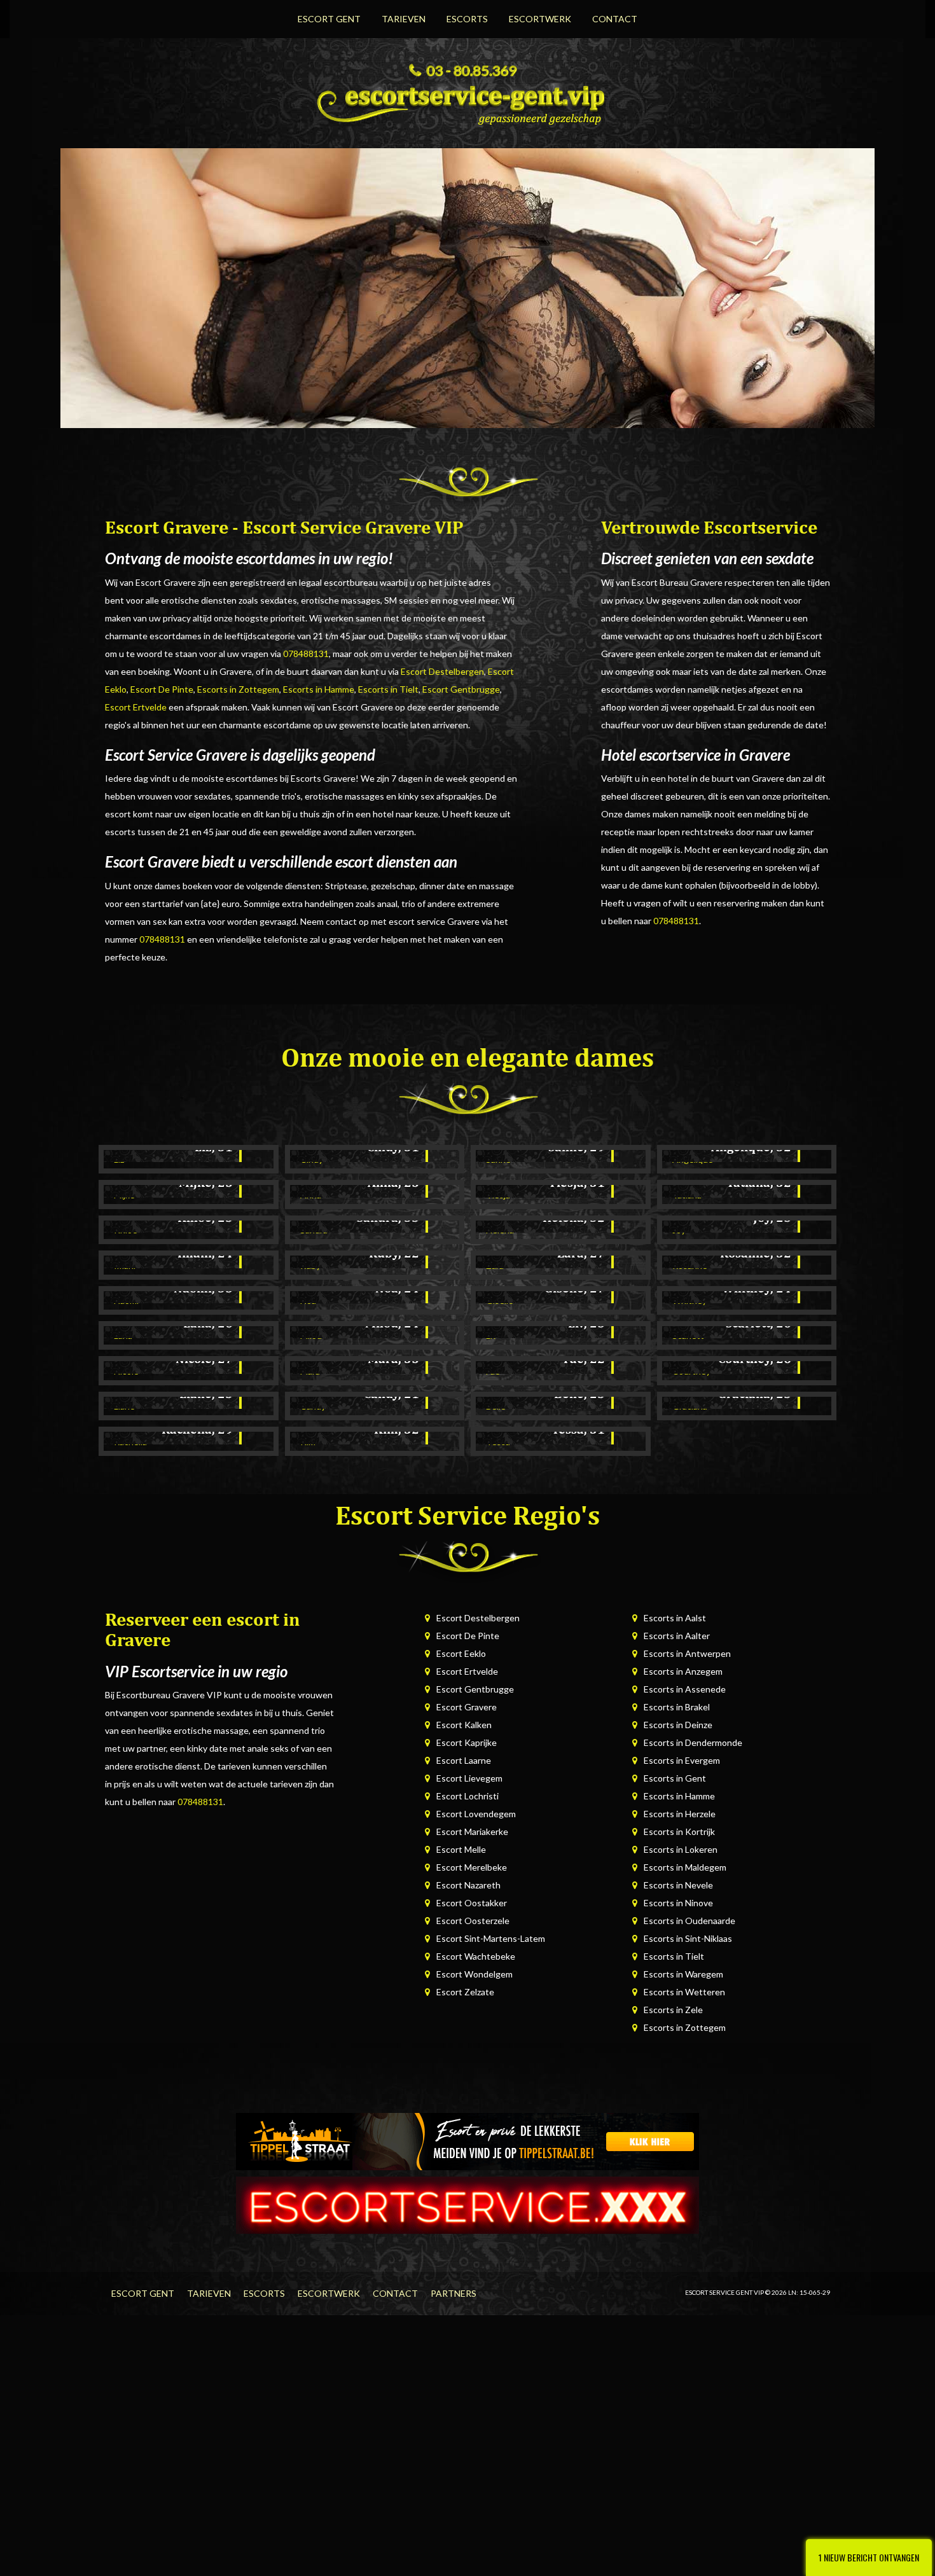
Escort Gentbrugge (461, 689)
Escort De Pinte (162, 689)
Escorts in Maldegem (685, 1867)
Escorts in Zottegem (238, 689)
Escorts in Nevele (678, 1885)
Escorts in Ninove (678, 1903)
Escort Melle (461, 1849)
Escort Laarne (464, 1760)
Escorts (467, 19)
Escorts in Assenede (685, 1689)
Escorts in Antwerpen (687, 1653)
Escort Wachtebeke (476, 1956)
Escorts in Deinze (678, 1725)
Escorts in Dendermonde (693, 1742)
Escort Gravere (467, 1707)
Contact (615, 19)
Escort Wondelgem (474, 1974)
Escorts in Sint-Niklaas (688, 1938)
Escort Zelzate (465, 1992)
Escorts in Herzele (680, 1814)
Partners (454, 2293)
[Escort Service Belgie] (468, 2204)
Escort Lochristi (468, 1796)
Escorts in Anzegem (683, 1671)
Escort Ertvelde (136, 707)
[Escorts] (468, 2141)
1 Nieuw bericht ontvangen (869, 2557)
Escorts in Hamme (319, 689)
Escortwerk (540, 19)
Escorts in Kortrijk (679, 1832)
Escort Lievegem (469, 1778)
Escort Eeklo (461, 1653)
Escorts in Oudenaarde (689, 1921)
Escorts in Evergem (682, 1760)
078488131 (306, 654)
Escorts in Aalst (675, 1618)
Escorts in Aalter (677, 1636)
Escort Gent (329, 19)
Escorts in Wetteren (684, 1992)
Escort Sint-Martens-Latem (491, 1938)
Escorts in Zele (673, 2010)
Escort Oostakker (472, 1903)
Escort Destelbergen (442, 671)
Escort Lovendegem (476, 1814)
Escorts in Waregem (683, 1974)
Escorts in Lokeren (681, 1849)
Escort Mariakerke (472, 1832)
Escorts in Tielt (388, 689)
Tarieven (404, 19)
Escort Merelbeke (472, 1867)
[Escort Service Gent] (468, 101)
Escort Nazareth (468, 1885)
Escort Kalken (464, 1725)
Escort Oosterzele (473, 1921)
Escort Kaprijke (467, 1742)
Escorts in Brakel (677, 1707)
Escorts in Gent (675, 1778)
